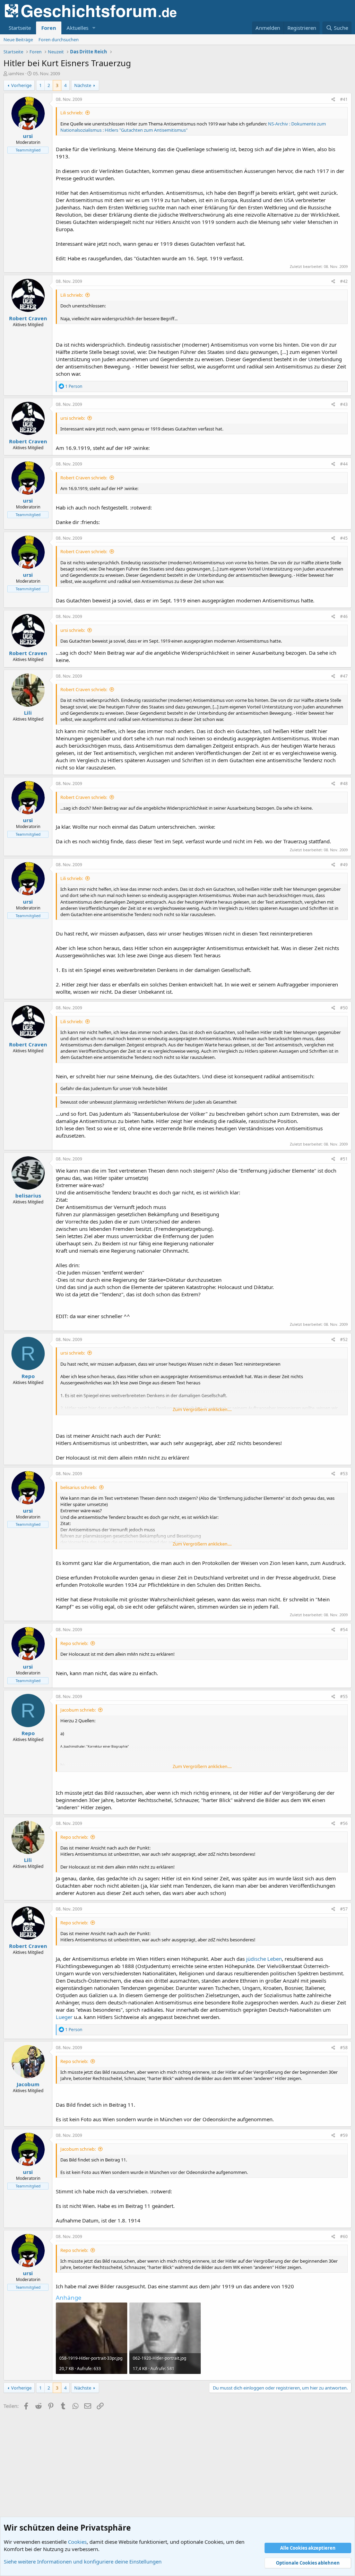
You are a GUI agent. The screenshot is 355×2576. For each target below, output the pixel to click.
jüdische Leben (264, 1959)
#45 (344, 538)
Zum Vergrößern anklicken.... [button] (202, 1409)
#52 (344, 1339)
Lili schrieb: (72, 113)
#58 (344, 2048)
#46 (344, 616)
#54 (344, 1630)
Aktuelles (77, 28)
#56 (344, 1823)
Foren (49, 28)
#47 (344, 676)
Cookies (77, 2542)
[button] (94, 28)
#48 (344, 784)
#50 (344, 1008)
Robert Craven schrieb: (84, 478)
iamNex (16, 73)
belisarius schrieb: (79, 1487)
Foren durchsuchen (59, 40)
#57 (344, 1909)
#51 (344, 1159)
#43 (344, 404)
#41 (344, 99)
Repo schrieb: (74, 1643)
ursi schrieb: (73, 418)
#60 (344, 2236)
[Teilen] (333, 100)
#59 (344, 2135)
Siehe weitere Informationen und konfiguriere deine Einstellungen (83, 2561)
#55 (344, 1696)
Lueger (64, 2017)
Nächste (83, 85)
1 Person (74, 386)
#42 (344, 281)
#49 (344, 865)
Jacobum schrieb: (78, 1710)
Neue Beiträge (18, 40)
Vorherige (21, 85)
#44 (344, 464)
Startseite (20, 28)
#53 (344, 1474)
